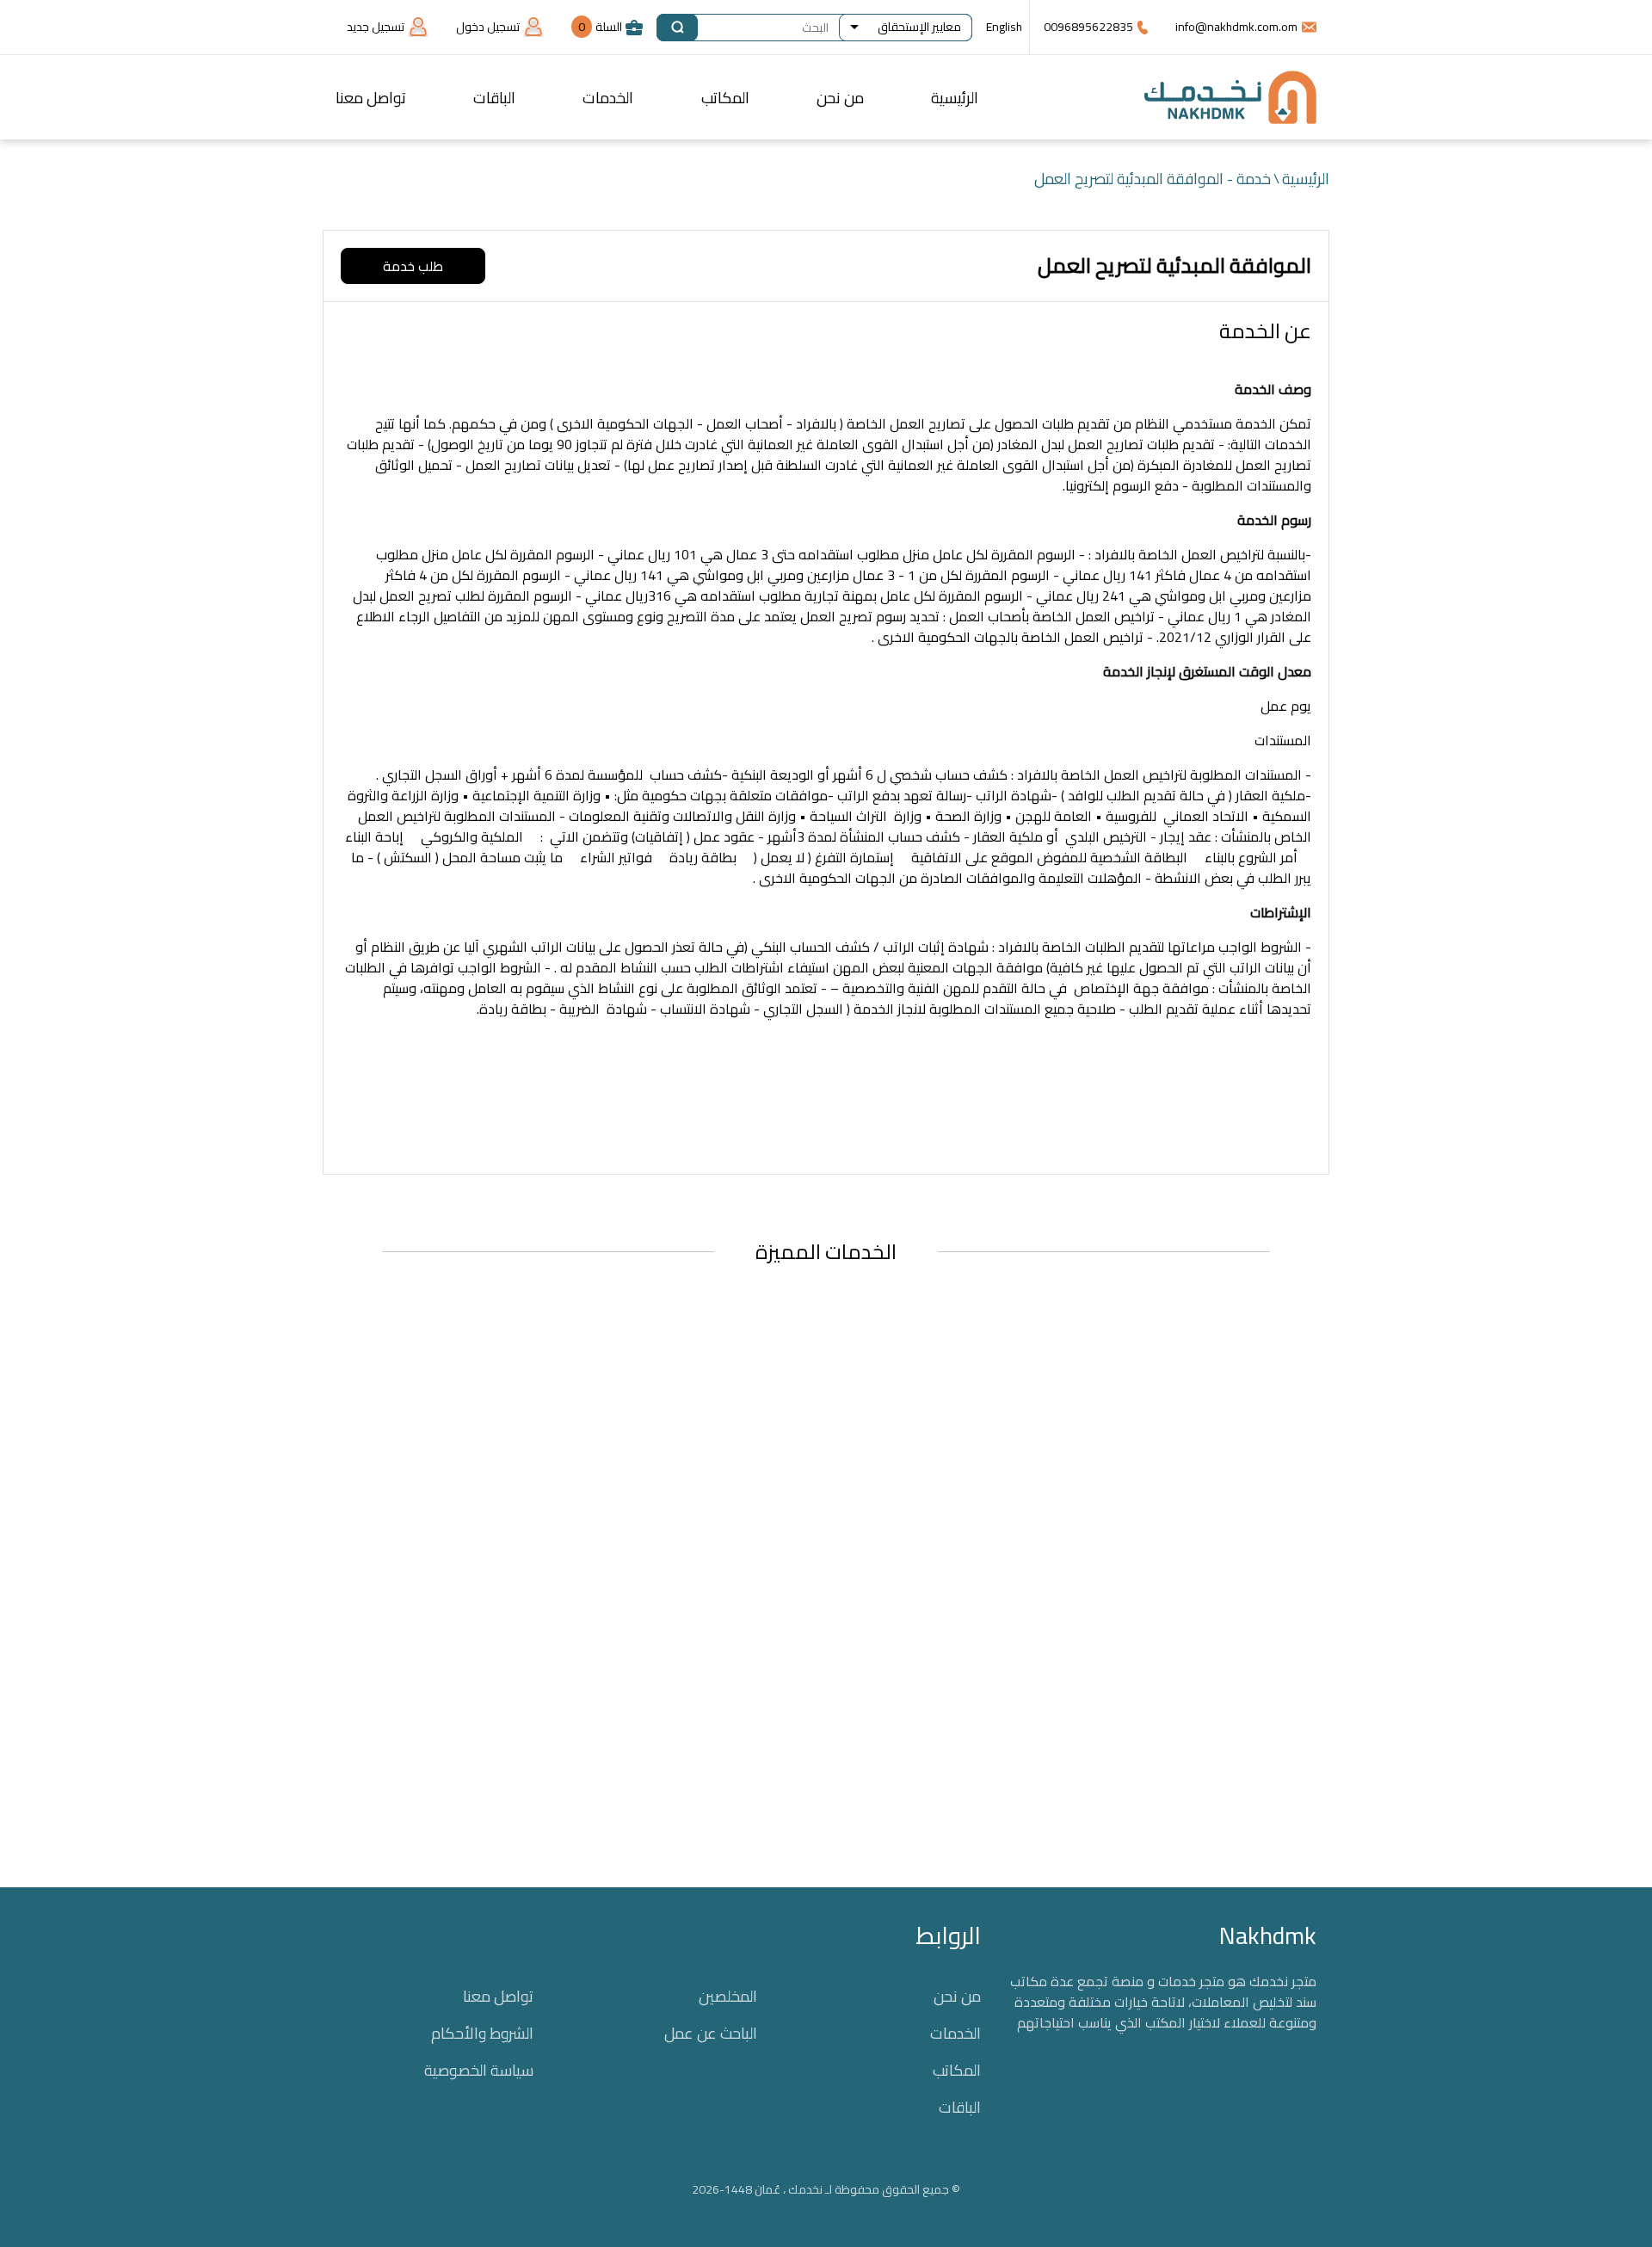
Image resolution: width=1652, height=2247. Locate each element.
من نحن (840, 98)
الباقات (494, 98)
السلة (600, 27)
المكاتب (725, 98)
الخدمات (608, 98)
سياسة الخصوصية (479, 2070)
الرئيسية (955, 98)
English (1004, 27)
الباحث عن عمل (711, 2033)
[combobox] (906, 28)
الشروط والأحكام (482, 2033)
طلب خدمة (413, 266)
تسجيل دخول (488, 27)
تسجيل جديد (376, 27)
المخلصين (728, 1996)
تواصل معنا (371, 98)
